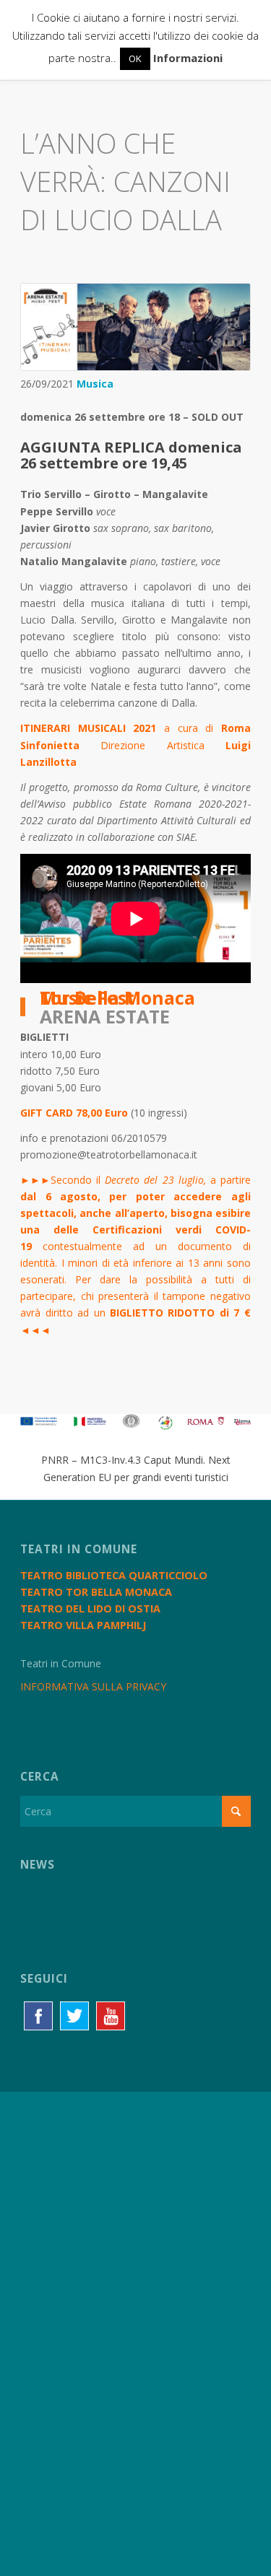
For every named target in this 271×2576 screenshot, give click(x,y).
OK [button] (135, 58)
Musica (95, 384)
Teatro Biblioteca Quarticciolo (114, 1575)
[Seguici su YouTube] (111, 2016)
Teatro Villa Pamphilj (83, 1625)
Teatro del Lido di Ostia (90, 1608)
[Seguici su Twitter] (74, 2016)
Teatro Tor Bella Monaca (96, 1592)
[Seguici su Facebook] (38, 2016)
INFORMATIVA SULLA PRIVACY (93, 1686)
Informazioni (188, 58)
